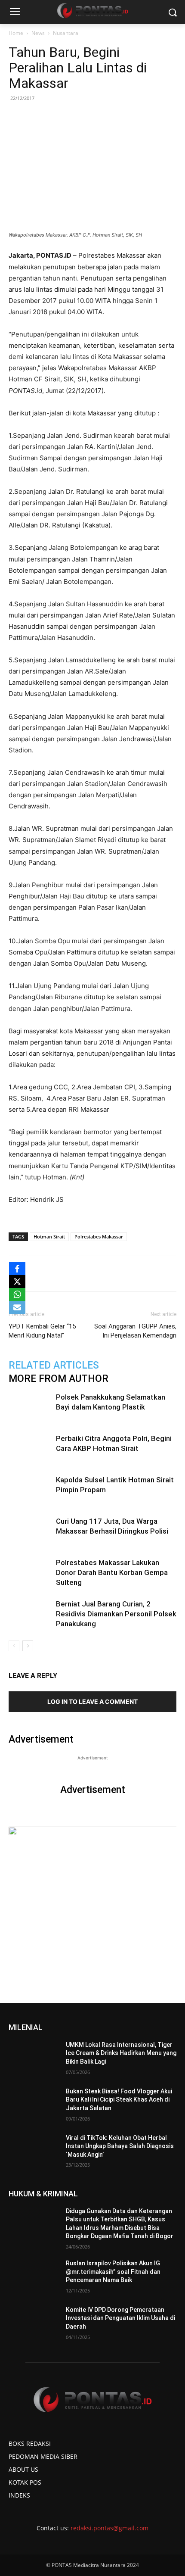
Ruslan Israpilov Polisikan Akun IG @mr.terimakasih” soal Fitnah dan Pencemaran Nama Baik (113, 2272)
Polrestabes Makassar (99, 1237)
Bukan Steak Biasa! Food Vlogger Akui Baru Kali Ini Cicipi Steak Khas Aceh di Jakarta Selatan (119, 2100)
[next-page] (28, 1646)
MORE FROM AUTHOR (59, 1379)
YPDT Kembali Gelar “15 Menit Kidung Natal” (42, 1331)
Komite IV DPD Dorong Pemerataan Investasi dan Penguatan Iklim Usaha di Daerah (120, 2318)
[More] (144, 1274)
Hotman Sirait (49, 1237)
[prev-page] (14, 1646)
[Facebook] (44, 1274)
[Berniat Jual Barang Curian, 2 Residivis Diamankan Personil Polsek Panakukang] (30, 1614)
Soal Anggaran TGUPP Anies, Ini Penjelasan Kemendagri (135, 1331)
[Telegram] (123, 1274)
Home (16, 33)
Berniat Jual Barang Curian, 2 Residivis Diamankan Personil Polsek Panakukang (116, 1614)
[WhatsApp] (84, 1274)
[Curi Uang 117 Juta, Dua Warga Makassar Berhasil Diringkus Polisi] (30, 1531)
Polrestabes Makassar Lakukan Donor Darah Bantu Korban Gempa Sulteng (112, 1572)
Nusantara (66, 33)
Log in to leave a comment (92, 1701)
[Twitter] (64, 1274)
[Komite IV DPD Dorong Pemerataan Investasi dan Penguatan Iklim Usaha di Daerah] (34, 2323)
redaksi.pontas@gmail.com (109, 2528)
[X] (17, 1282)
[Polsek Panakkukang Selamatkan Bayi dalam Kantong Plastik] (30, 1407)
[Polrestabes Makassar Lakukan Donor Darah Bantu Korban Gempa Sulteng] (30, 1573)
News (38, 33)
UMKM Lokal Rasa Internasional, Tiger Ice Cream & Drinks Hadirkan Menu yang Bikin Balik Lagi (121, 2053)
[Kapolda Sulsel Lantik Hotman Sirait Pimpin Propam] (30, 1490)
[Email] (104, 1274)
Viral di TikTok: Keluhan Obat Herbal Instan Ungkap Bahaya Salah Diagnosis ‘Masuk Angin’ (120, 2146)
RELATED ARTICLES (54, 1365)
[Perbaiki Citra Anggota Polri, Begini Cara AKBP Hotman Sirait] (30, 1449)
